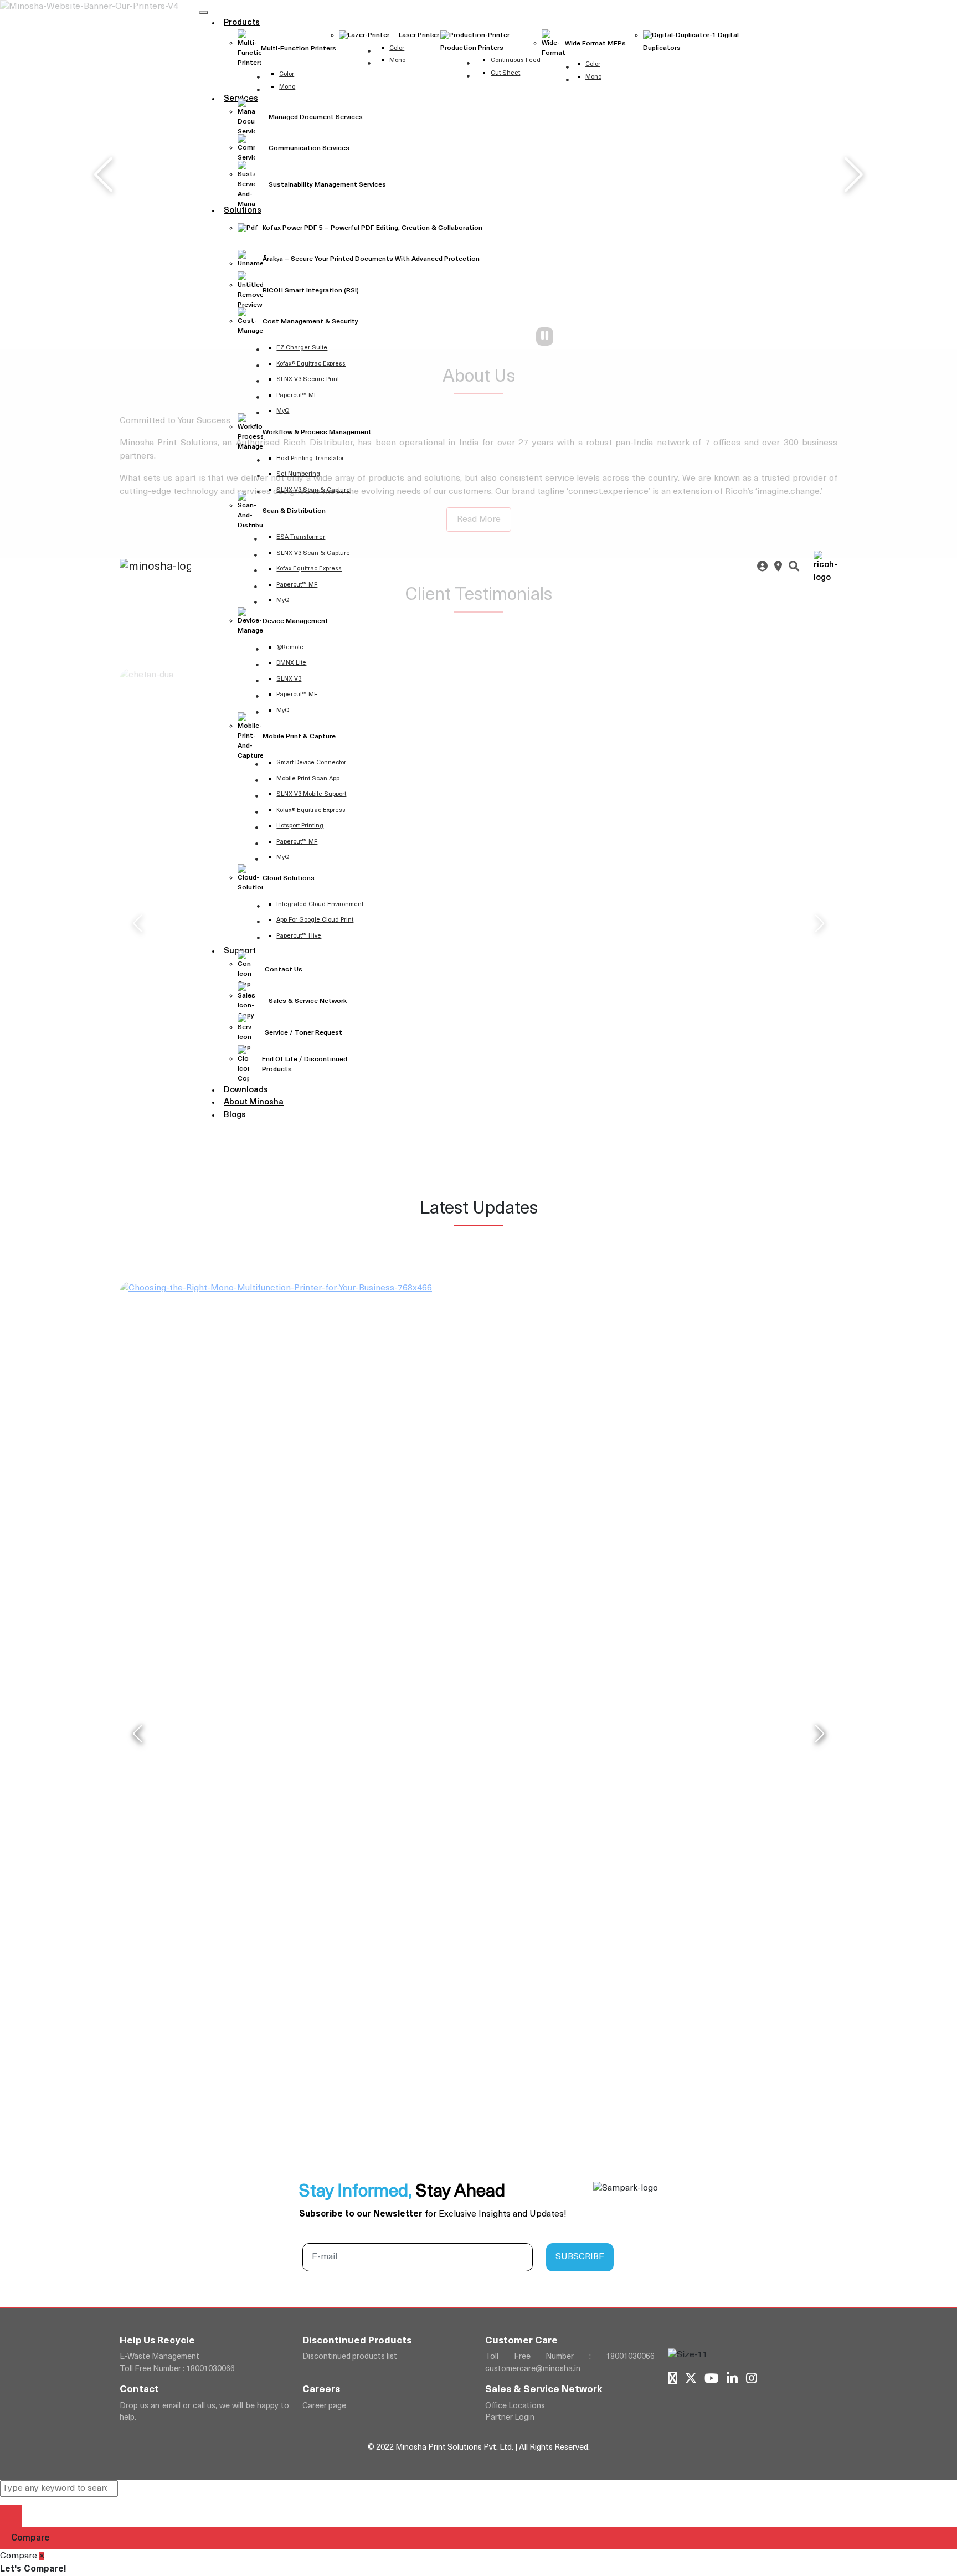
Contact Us (284, 970)
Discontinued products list (350, 2357)
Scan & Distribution (294, 511)
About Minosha (254, 1102)
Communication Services (309, 148)
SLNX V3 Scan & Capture (313, 490)
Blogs (235, 1115)
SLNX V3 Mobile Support (311, 795)
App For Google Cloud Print (315, 920)
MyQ (283, 411)
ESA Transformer (301, 538)
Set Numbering (298, 474)
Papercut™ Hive (299, 936)
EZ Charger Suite (302, 348)
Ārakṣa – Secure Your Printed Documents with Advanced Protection (371, 259)
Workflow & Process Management (317, 433)
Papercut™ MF (297, 396)
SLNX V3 (289, 679)
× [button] (42, 2556)
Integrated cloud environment (320, 905)
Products (242, 23)
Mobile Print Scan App (308, 779)
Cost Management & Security (310, 322)
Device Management (295, 621)
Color (397, 48)
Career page (324, 2406)
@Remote (290, 648)
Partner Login (510, 2418)
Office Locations (515, 2406)
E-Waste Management (159, 2357)
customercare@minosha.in (533, 2369)
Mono (397, 61)
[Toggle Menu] (204, 12)
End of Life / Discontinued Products (305, 1065)
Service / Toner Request (303, 1033)
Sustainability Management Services (327, 185)
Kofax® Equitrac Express (311, 364)
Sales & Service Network (308, 1001)
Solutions (243, 211)
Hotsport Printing (300, 826)
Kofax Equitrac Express (309, 569)
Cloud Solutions (289, 878)
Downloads (246, 1090)
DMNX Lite (291, 663)
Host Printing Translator (310, 459)
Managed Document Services (316, 117)
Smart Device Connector (311, 763)
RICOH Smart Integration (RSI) (311, 291)
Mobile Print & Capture (299, 737)
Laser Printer (418, 35)
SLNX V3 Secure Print (308, 380)
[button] (11, 2516)
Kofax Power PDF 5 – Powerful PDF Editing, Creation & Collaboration (372, 228)
